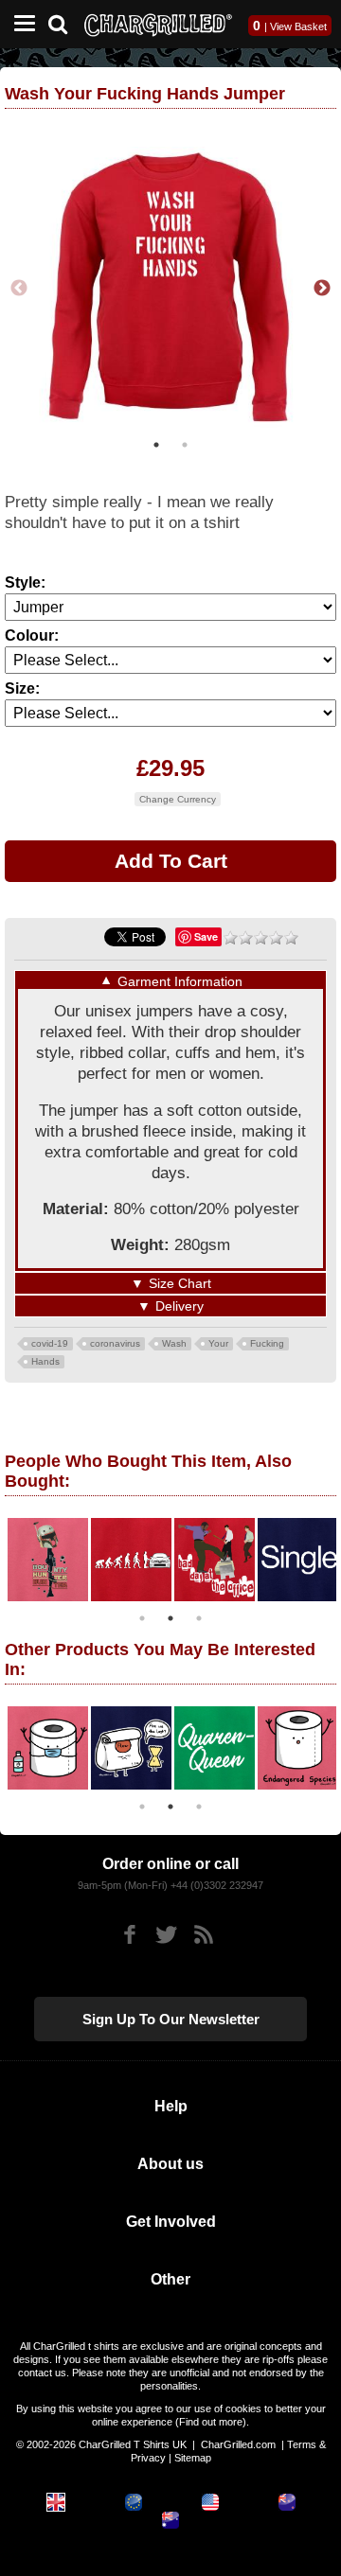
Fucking (267, 1343)
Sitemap (193, 2458)
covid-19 (50, 1343)
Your (218, 1343)
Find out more (211, 2422)
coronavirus (115, 1343)
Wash (174, 1343)
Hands (45, 1361)
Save (206, 936)
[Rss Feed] (203, 1935)
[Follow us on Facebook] (129, 1935)
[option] (170, 289)
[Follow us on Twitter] (166, 1935)
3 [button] (199, 1618)
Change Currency (178, 799)
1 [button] (156, 445)
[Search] (65, 22)
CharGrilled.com (238, 2444)
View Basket (298, 26)
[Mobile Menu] (20, 24)
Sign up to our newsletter (171, 2019)
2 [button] (185, 445)
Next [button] (322, 289)
